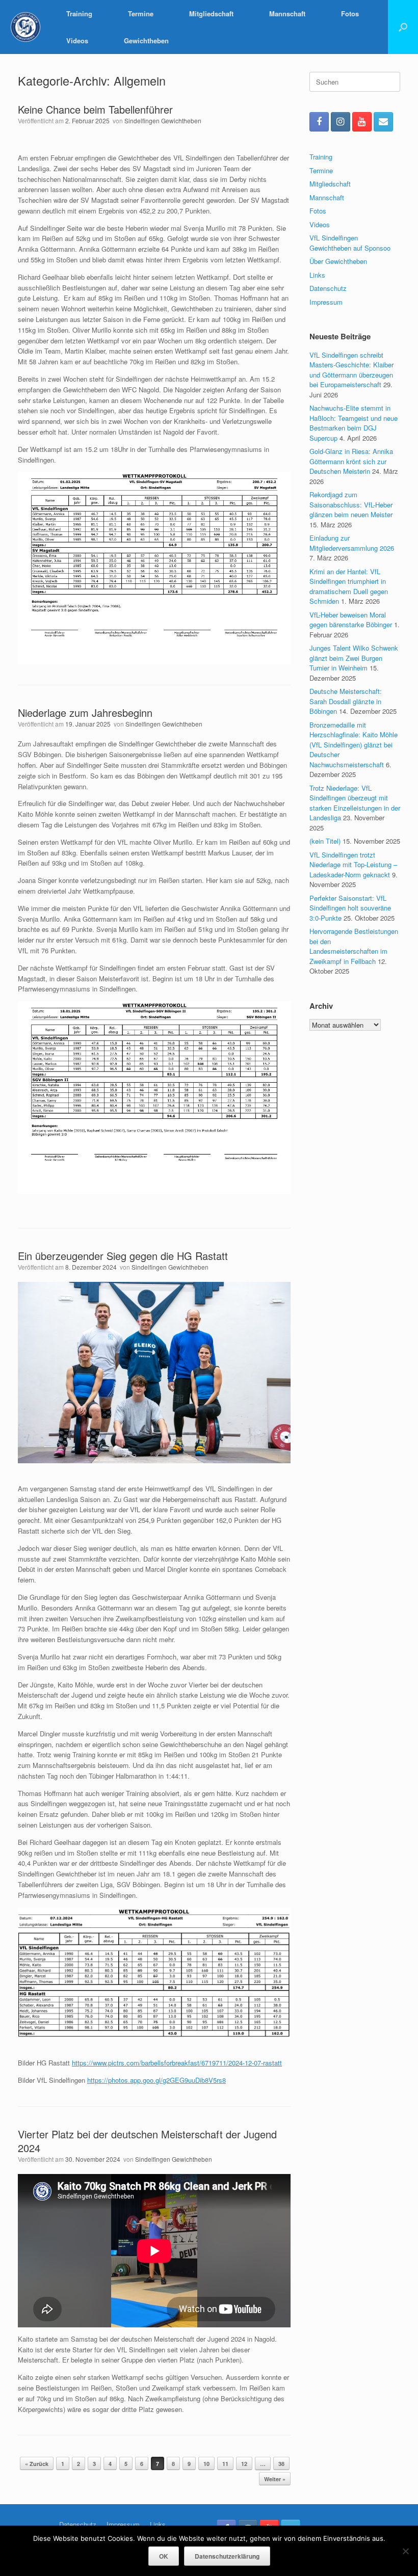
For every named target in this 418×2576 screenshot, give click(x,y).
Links (317, 275)
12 (244, 2464)
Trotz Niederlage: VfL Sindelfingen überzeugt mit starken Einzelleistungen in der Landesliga (355, 803)
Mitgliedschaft (211, 14)
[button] (403, 27)
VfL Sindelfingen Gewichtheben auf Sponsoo (350, 243)
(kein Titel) (325, 841)
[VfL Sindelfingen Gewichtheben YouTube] (362, 122)
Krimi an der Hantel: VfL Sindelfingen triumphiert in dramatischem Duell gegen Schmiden (349, 586)
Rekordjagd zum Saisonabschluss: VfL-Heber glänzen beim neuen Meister (351, 504)
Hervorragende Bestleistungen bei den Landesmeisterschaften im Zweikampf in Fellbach (354, 946)
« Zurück (37, 2464)
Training (79, 14)
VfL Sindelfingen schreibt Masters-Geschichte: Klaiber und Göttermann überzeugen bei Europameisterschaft (351, 370)
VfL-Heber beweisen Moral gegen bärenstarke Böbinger (351, 620)
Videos (77, 41)
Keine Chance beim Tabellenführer (95, 109)
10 (206, 2464)
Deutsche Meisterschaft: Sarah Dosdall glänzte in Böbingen (346, 701)
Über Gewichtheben (338, 261)
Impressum (326, 302)
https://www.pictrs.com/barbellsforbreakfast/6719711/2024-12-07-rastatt (177, 2063)
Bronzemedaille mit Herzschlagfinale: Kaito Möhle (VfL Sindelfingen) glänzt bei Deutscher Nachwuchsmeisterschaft (354, 745)
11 (225, 2464)
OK (164, 2556)
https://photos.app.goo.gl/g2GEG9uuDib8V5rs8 (156, 2080)
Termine (141, 14)
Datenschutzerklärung (227, 2556)
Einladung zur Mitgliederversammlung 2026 (352, 543)
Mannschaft (287, 14)
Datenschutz (328, 288)
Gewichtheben (146, 41)
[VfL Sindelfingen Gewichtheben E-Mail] (383, 122)
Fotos (350, 14)
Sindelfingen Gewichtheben (163, 120)
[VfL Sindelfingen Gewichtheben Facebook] (319, 122)
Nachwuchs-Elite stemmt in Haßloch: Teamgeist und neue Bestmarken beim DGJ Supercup (354, 423)
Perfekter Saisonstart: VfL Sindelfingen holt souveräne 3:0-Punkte (350, 908)
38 (281, 2464)
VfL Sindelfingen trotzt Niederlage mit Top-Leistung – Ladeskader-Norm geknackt (353, 865)
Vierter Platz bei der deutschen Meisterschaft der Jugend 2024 (147, 2141)
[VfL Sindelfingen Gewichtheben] (25, 27)
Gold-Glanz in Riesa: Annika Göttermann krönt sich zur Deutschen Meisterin (351, 461)
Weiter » (275, 2479)
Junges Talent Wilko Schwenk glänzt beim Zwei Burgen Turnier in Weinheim (354, 658)
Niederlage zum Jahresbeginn (85, 713)
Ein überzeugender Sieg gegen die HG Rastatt (123, 1256)
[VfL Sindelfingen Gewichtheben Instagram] (341, 122)
